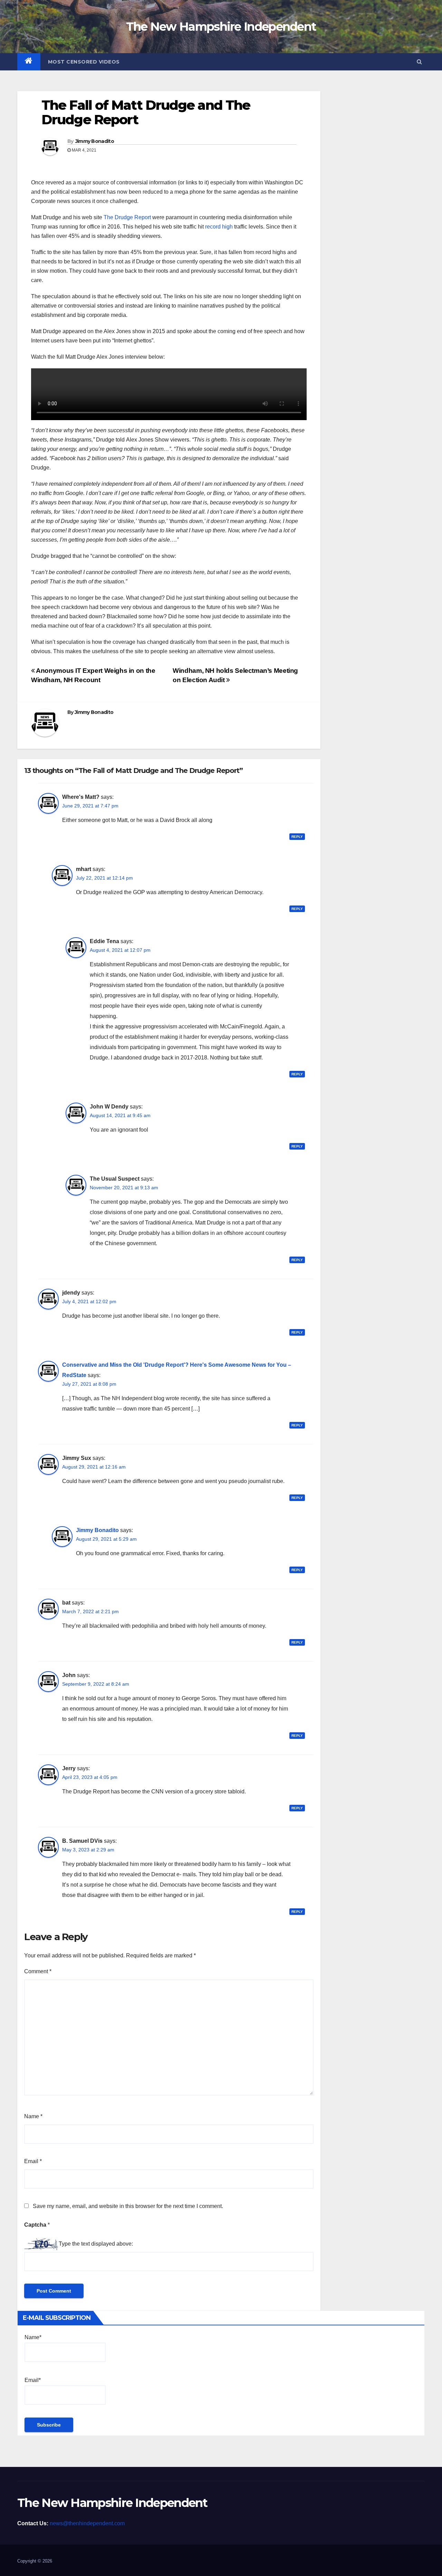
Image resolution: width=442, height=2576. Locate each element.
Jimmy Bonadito (95, 141)
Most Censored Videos (84, 62)
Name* (33, 2337)
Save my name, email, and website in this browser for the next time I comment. (128, 2206)
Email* (33, 2380)
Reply (297, 837)
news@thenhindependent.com (87, 2523)
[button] (419, 62)
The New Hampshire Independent (221, 27)
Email (33, 2161)
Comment (38, 1971)
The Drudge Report (127, 217)
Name (33, 2116)
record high (219, 227)
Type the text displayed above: (96, 2244)
